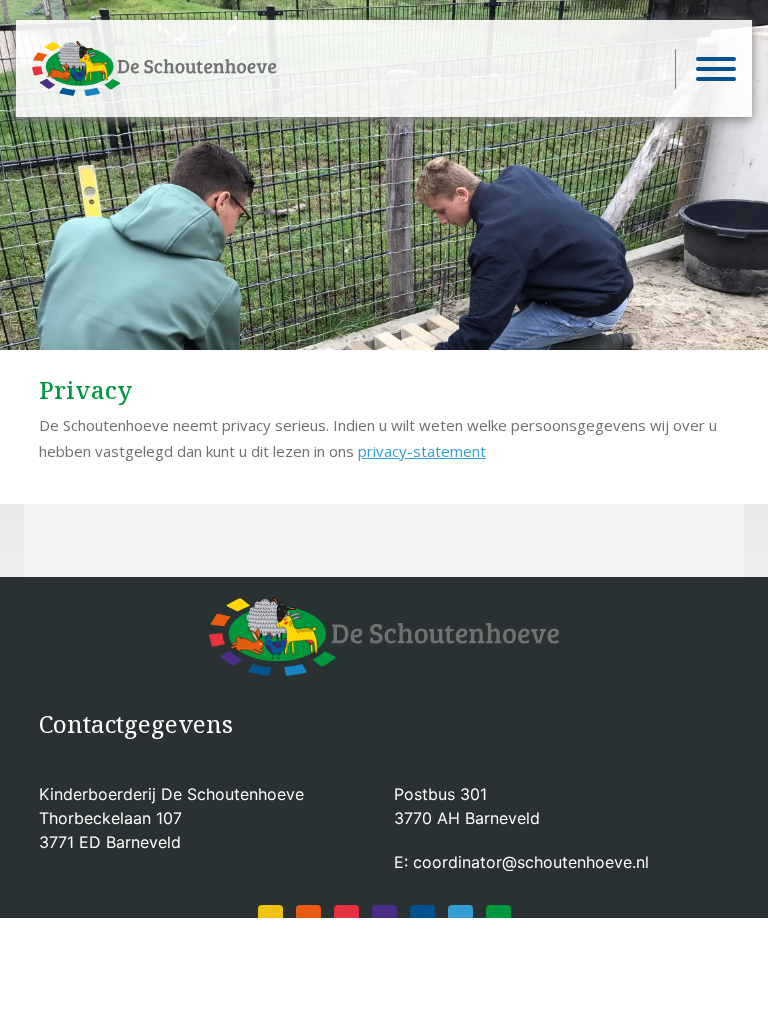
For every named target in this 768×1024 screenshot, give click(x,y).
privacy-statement (422, 451)
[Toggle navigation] (705, 69)
